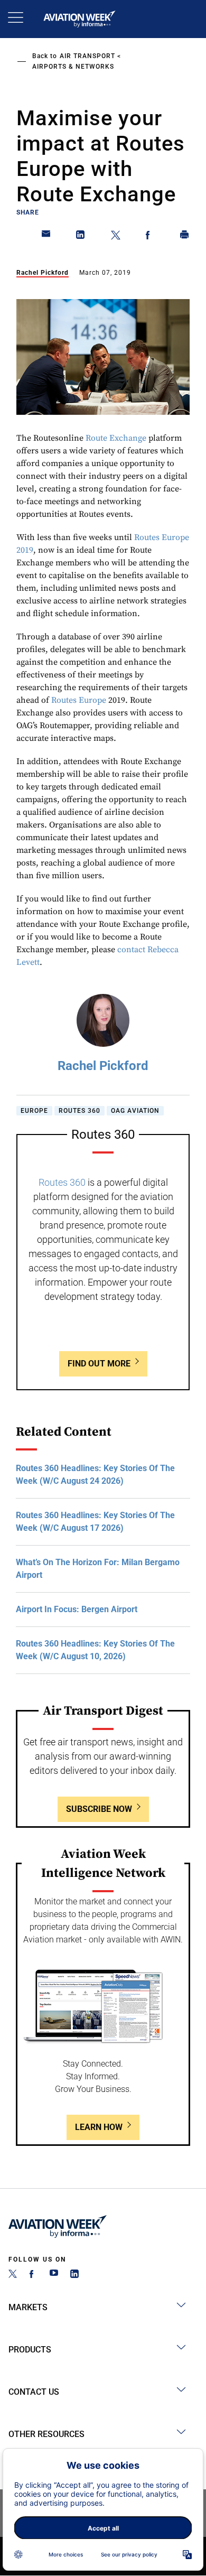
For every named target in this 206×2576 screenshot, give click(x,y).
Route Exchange (116, 438)
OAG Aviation (135, 1111)
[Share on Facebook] (150, 237)
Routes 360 (79, 1111)
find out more (99, 1364)
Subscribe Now (99, 1809)
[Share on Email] (46, 237)
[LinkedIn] (74, 2275)
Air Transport (87, 56)
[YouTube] (54, 2275)
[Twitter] (13, 2275)
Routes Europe (79, 700)
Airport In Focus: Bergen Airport (77, 1609)
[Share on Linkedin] (81, 237)
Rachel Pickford (43, 273)
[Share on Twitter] (116, 237)
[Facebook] (33, 2275)
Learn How (99, 2127)
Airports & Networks (73, 67)
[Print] (185, 237)
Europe (34, 1111)
